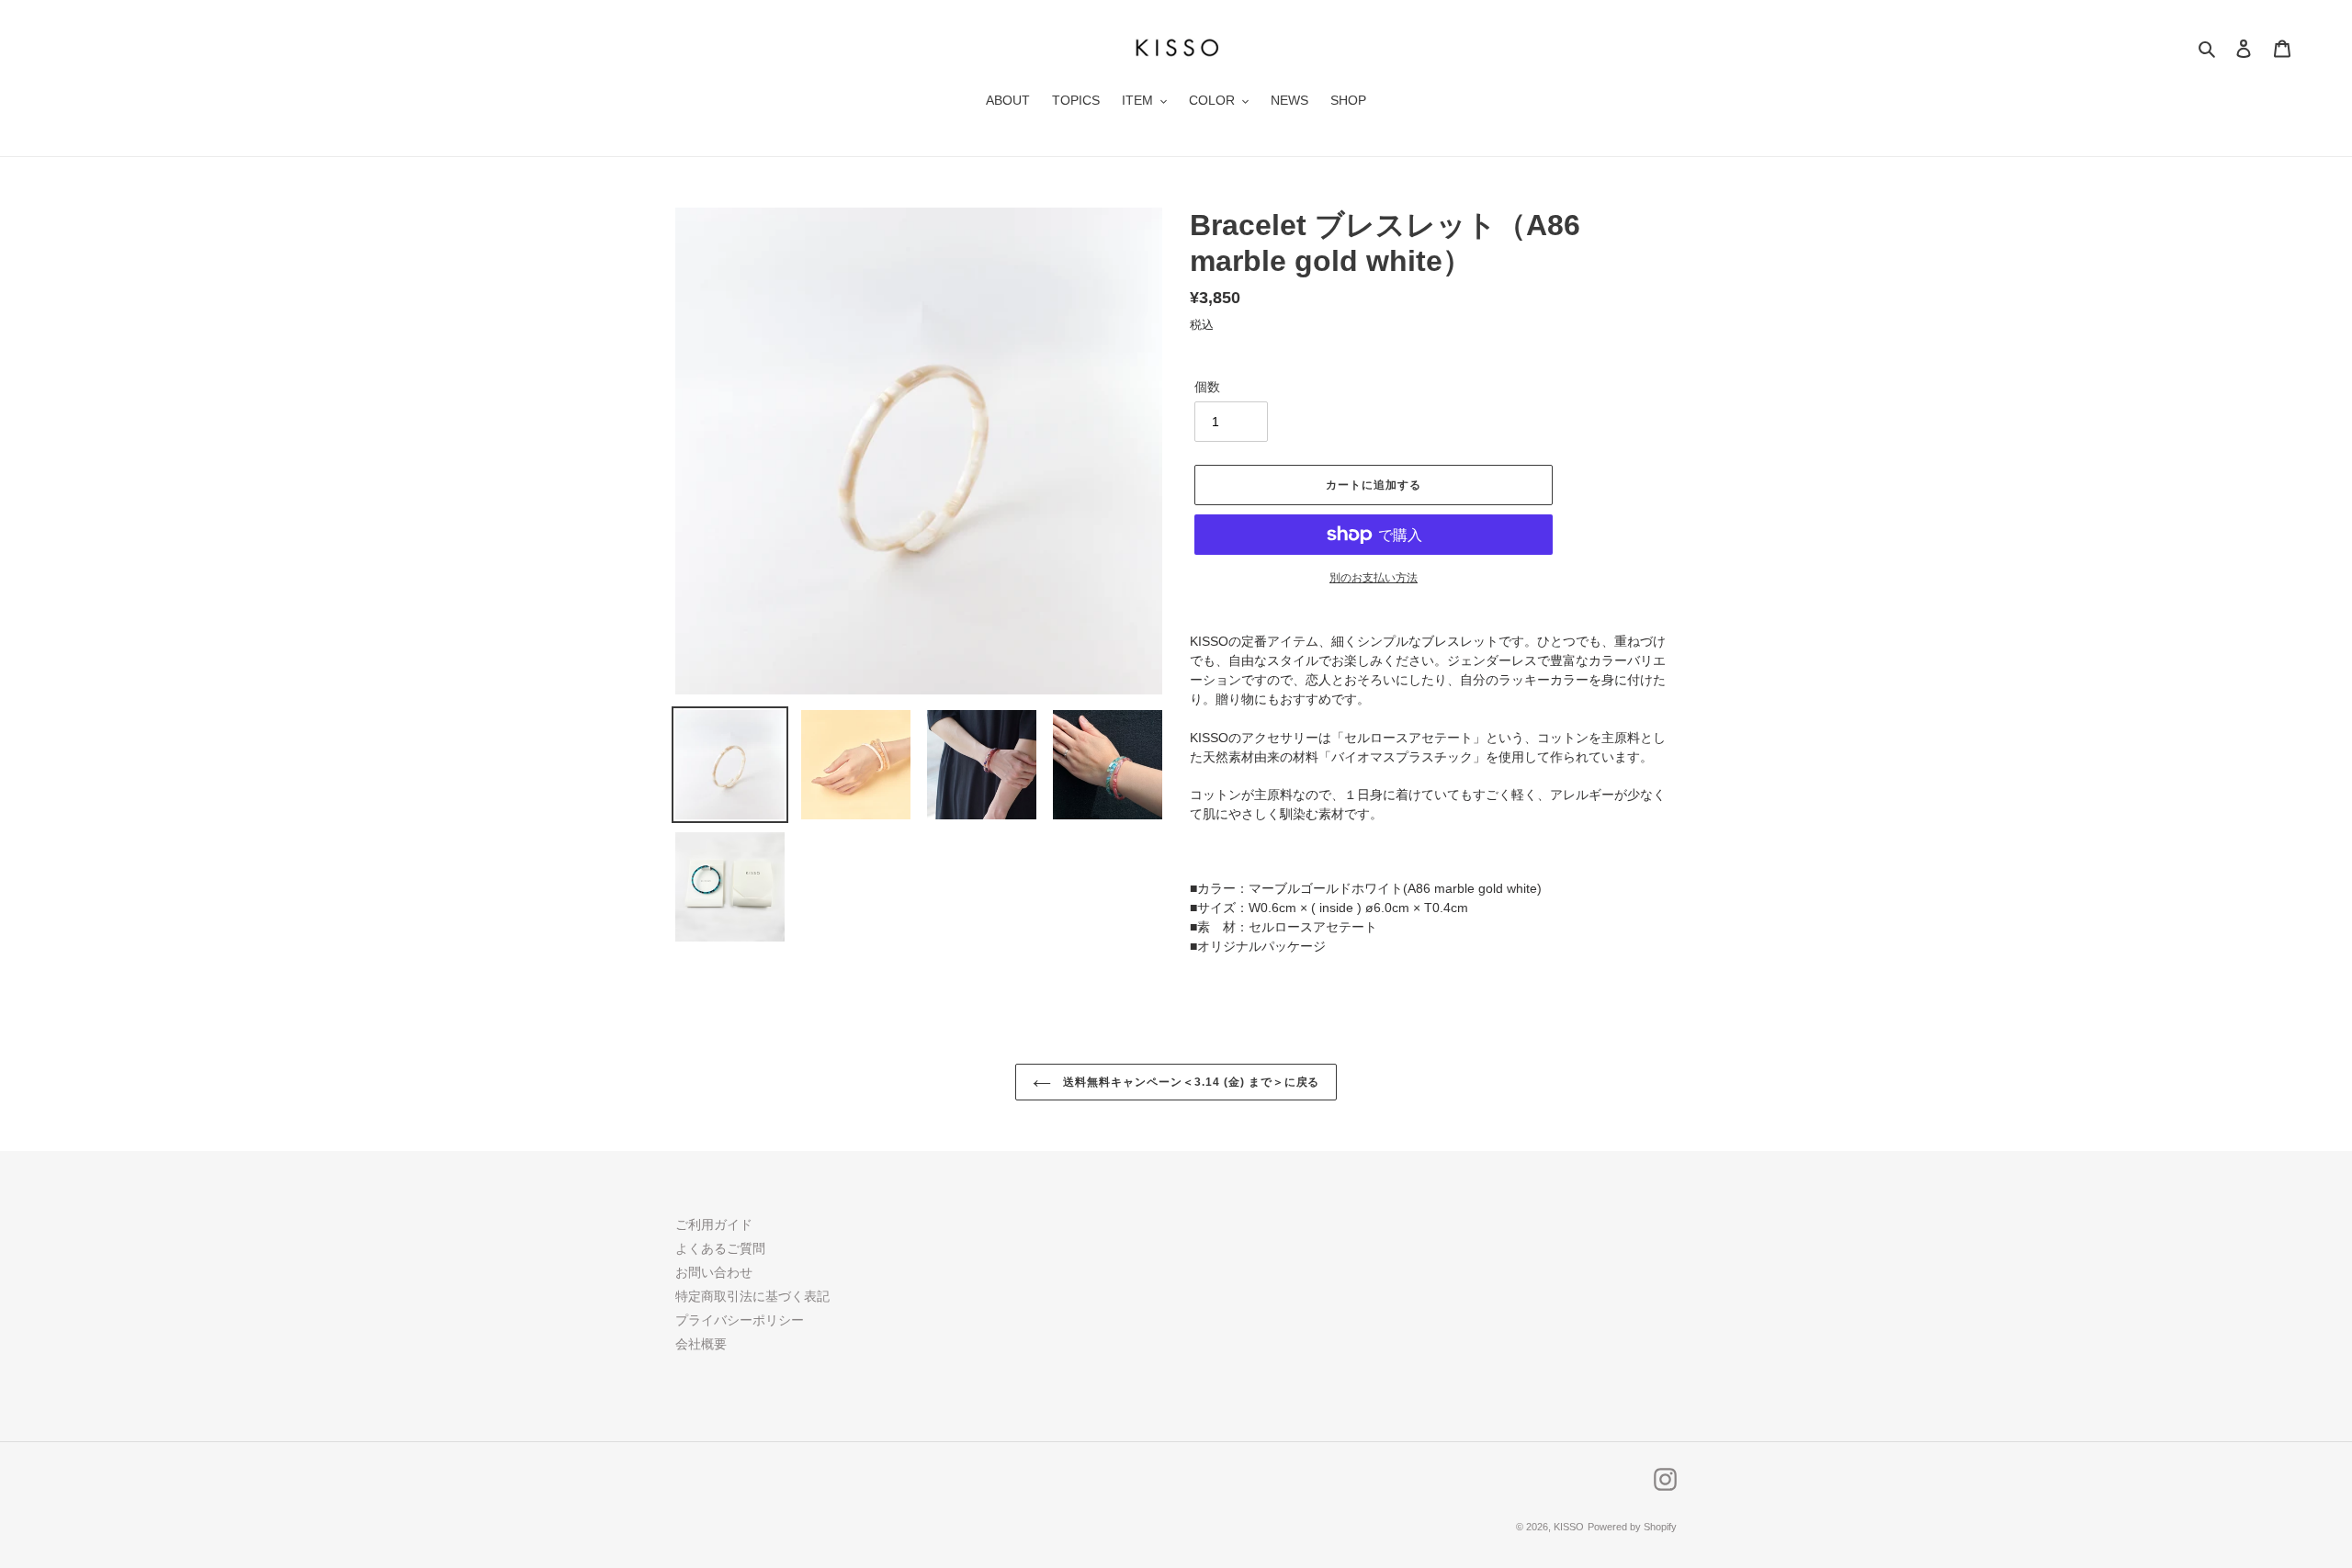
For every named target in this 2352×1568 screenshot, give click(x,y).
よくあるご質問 (720, 1248)
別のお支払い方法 (1374, 578)
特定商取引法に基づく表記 (752, 1296)
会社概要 (701, 1344)
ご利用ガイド (714, 1224)
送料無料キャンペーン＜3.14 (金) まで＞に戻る (1190, 1082)
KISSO (1569, 1527)
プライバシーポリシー (740, 1320)
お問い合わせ (714, 1272)
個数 (1207, 387)
